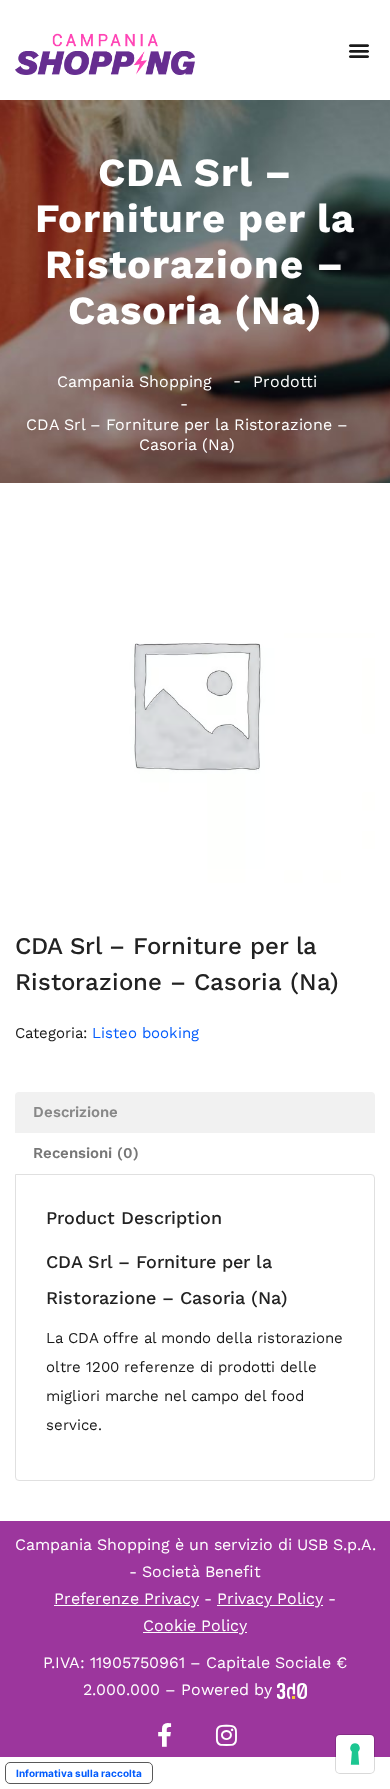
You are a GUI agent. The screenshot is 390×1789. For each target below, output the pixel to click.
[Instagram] (226, 1735)
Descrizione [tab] (75, 1112)
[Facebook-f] (164, 1735)
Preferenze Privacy (126, 1598)
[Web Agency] (292, 1689)
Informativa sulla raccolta (79, 1773)
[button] (358, 50)
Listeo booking (145, 1033)
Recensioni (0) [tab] (86, 1153)
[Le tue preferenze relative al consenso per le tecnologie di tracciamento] (355, 1754)
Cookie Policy (195, 1625)
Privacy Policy (270, 1598)
